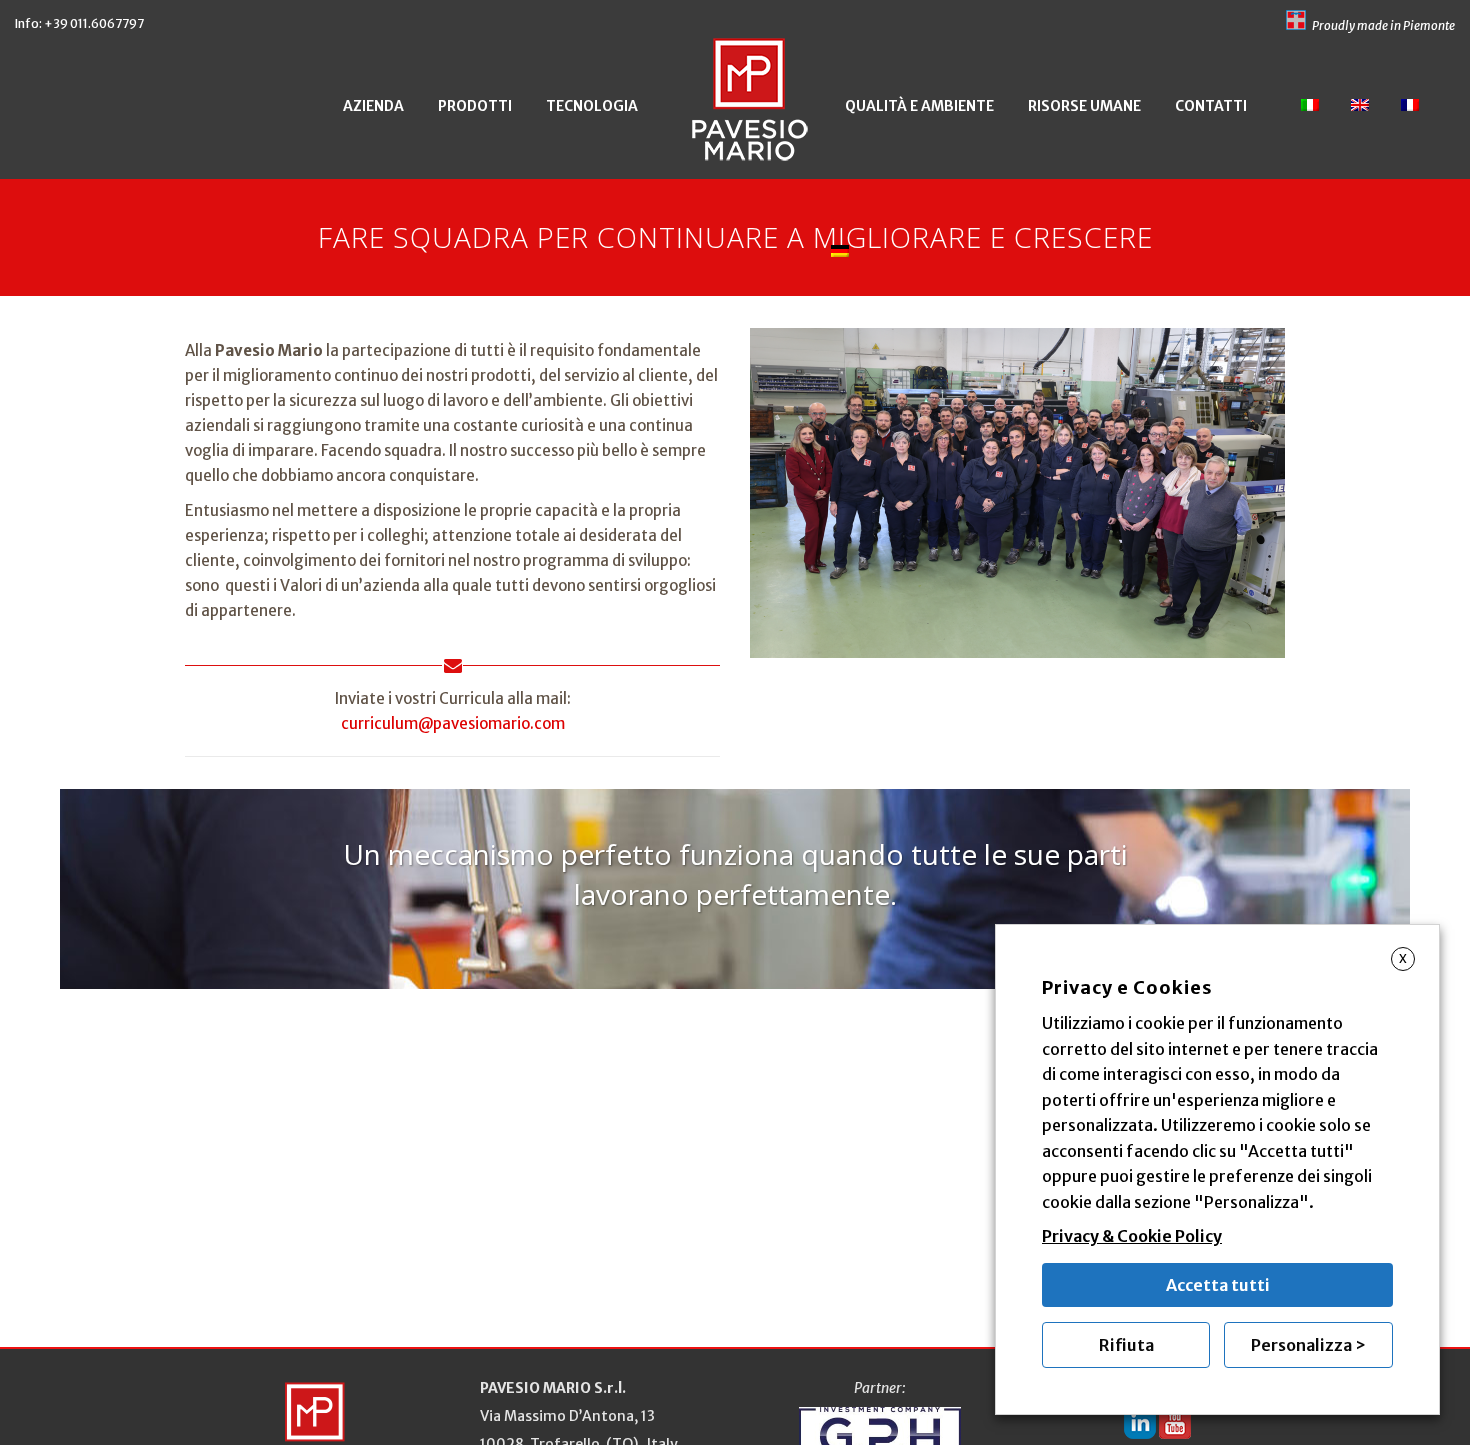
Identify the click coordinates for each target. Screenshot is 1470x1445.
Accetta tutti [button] (1218, 1285)
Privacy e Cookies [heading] (1127, 987)
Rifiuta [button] (1126, 1345)
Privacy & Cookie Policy (1132, 1236)
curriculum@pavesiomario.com (453, 723)
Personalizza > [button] (1308, 1345)
